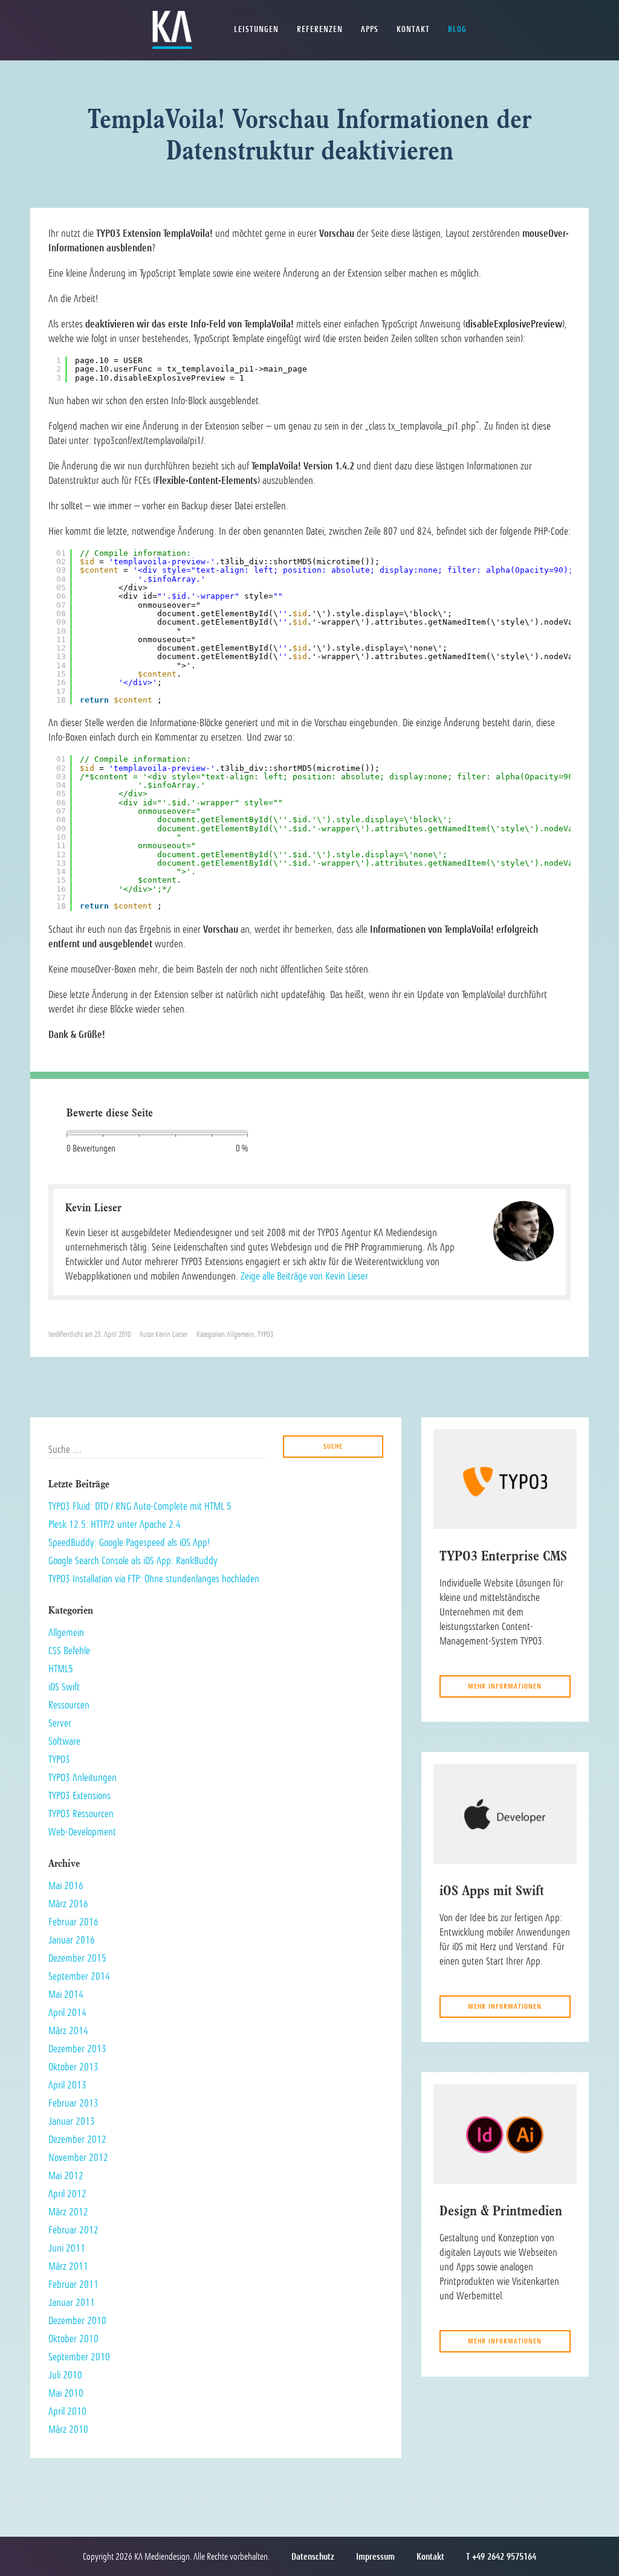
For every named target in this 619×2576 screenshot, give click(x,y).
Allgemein (240, 1335)
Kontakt (413, 29)
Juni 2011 (67, 2248)
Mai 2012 (66, 2175)
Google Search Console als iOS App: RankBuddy (133, 1560)
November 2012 (78, 2157)
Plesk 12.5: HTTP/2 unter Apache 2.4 (115, 1524)
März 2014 (68, 2030)
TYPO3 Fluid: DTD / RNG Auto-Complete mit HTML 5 (140, 1506)
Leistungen (256, 29)
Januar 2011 (72, 2302)
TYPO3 (265, 1335)
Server (60, 1723)
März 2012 (68, 2212)
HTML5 (61, 1669)
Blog (457, 29)
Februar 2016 (73, 1922)
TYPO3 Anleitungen (83, 1777)
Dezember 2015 (77, 1958)
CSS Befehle (69, 1650)
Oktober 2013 (73, 2067)
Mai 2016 (66, 1885)
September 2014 (79, 1976)
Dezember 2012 (77, 2139)
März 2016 (68, 1904)
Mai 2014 (66, 1994)
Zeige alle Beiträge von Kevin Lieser (304, 1276)
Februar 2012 (73, 2230)
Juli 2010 (65, 2375)
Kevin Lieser (171, 1335)
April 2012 (67, 2194)
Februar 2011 (73, 2284)
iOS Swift (64, 1687)
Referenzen (320, 29)
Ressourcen (69, 1705)
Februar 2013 (73, 2103)
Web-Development (82, 1832)
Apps (370, 29)
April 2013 (67, 2085)
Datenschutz (313, 2557)
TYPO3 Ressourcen (81, 1814)
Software (64, 1741)
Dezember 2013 (77, 2049)
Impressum (375, 2557)
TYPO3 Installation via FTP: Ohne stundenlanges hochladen (154, 1579)
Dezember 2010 (77, 2320)
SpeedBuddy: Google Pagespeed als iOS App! (129, 1542)
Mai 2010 (66, 2393)
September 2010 (79, 2357)
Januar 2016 (72, 1940)
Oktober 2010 (73, 2339)
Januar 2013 (72, 2121)
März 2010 (68, 2429)
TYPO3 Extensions (79, 1795)
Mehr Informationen (505, 1686)
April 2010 (67, 2411)
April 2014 (67, 2012)
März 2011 (68, 2266)
